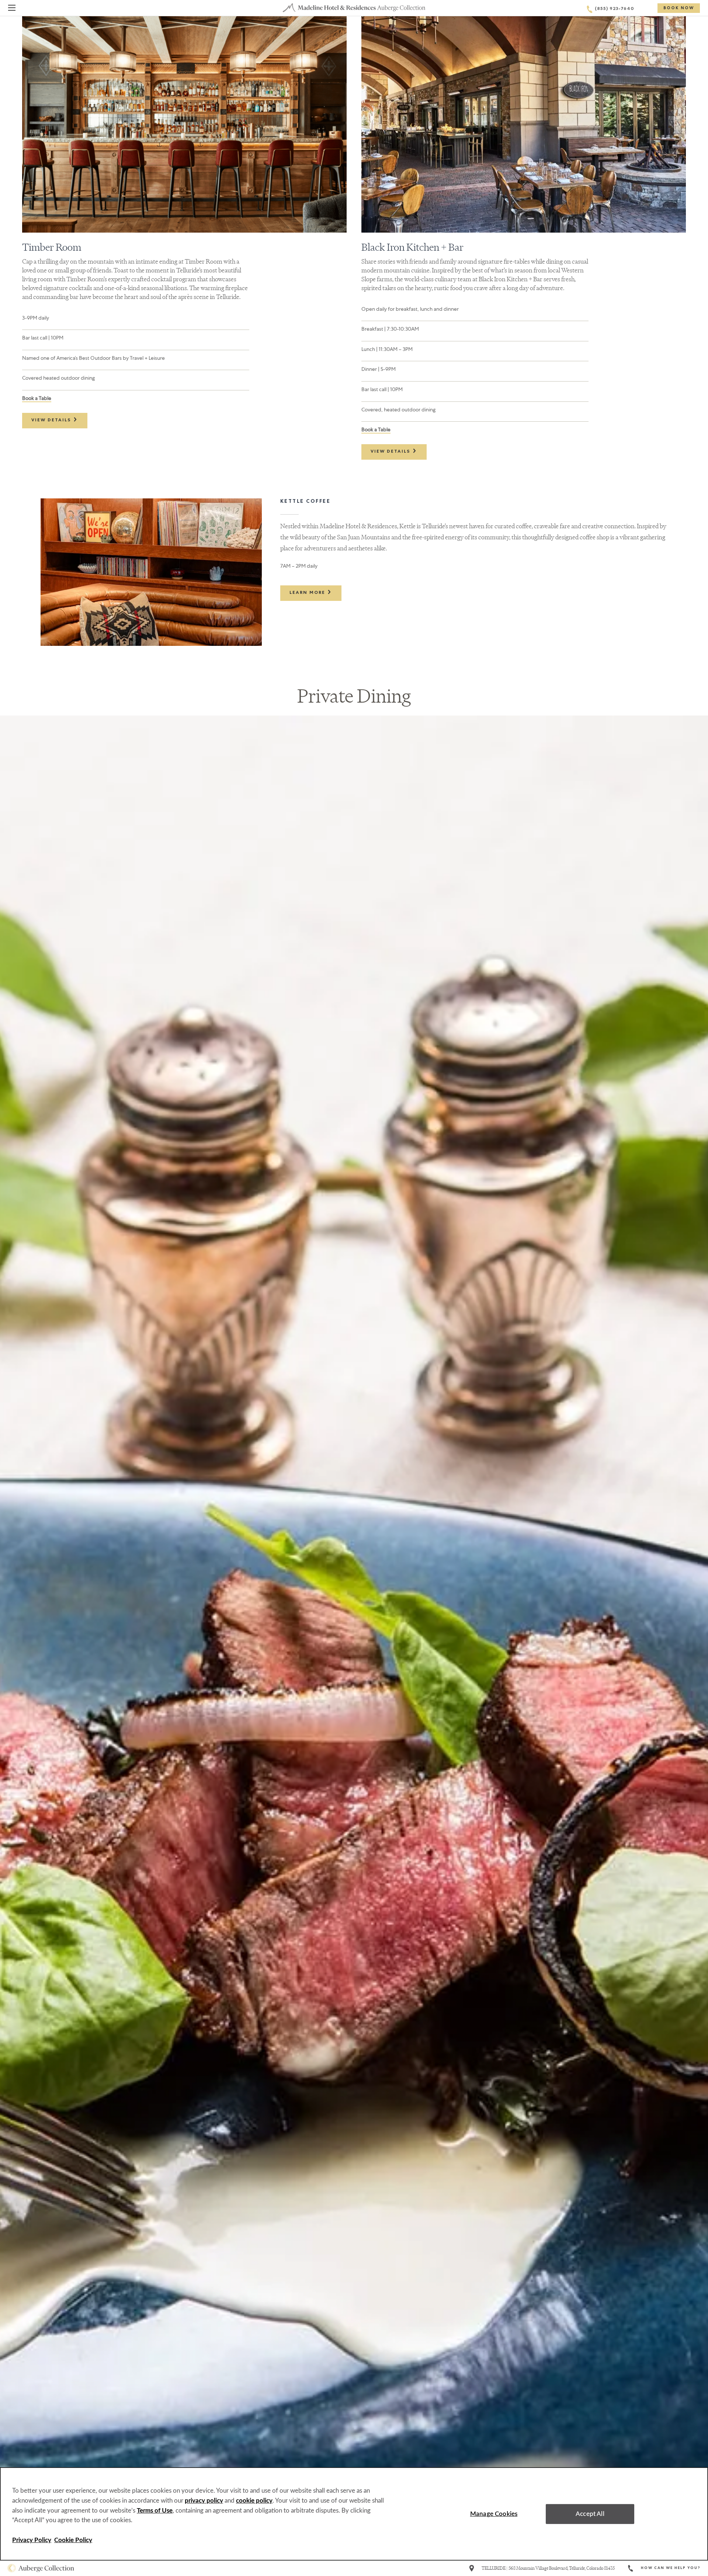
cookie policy (254, 2501)
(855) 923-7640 (615, 9)
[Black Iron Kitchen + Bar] (524, 124)
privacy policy (204, 2501)
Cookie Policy (73, 2540)
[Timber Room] (184, 124)
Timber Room (52, 247)
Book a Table (37, 398)
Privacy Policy (32, 2540)
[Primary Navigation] (12, 9)
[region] (354, 2514)
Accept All (590, 2514)
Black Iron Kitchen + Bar (412, 247)
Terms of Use (155, 2511)
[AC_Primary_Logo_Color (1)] (41, 2568)
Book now (679, 8)
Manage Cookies (494, 2514)
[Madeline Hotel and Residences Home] (354, 8)
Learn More (308, 593)
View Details (52, 421)
